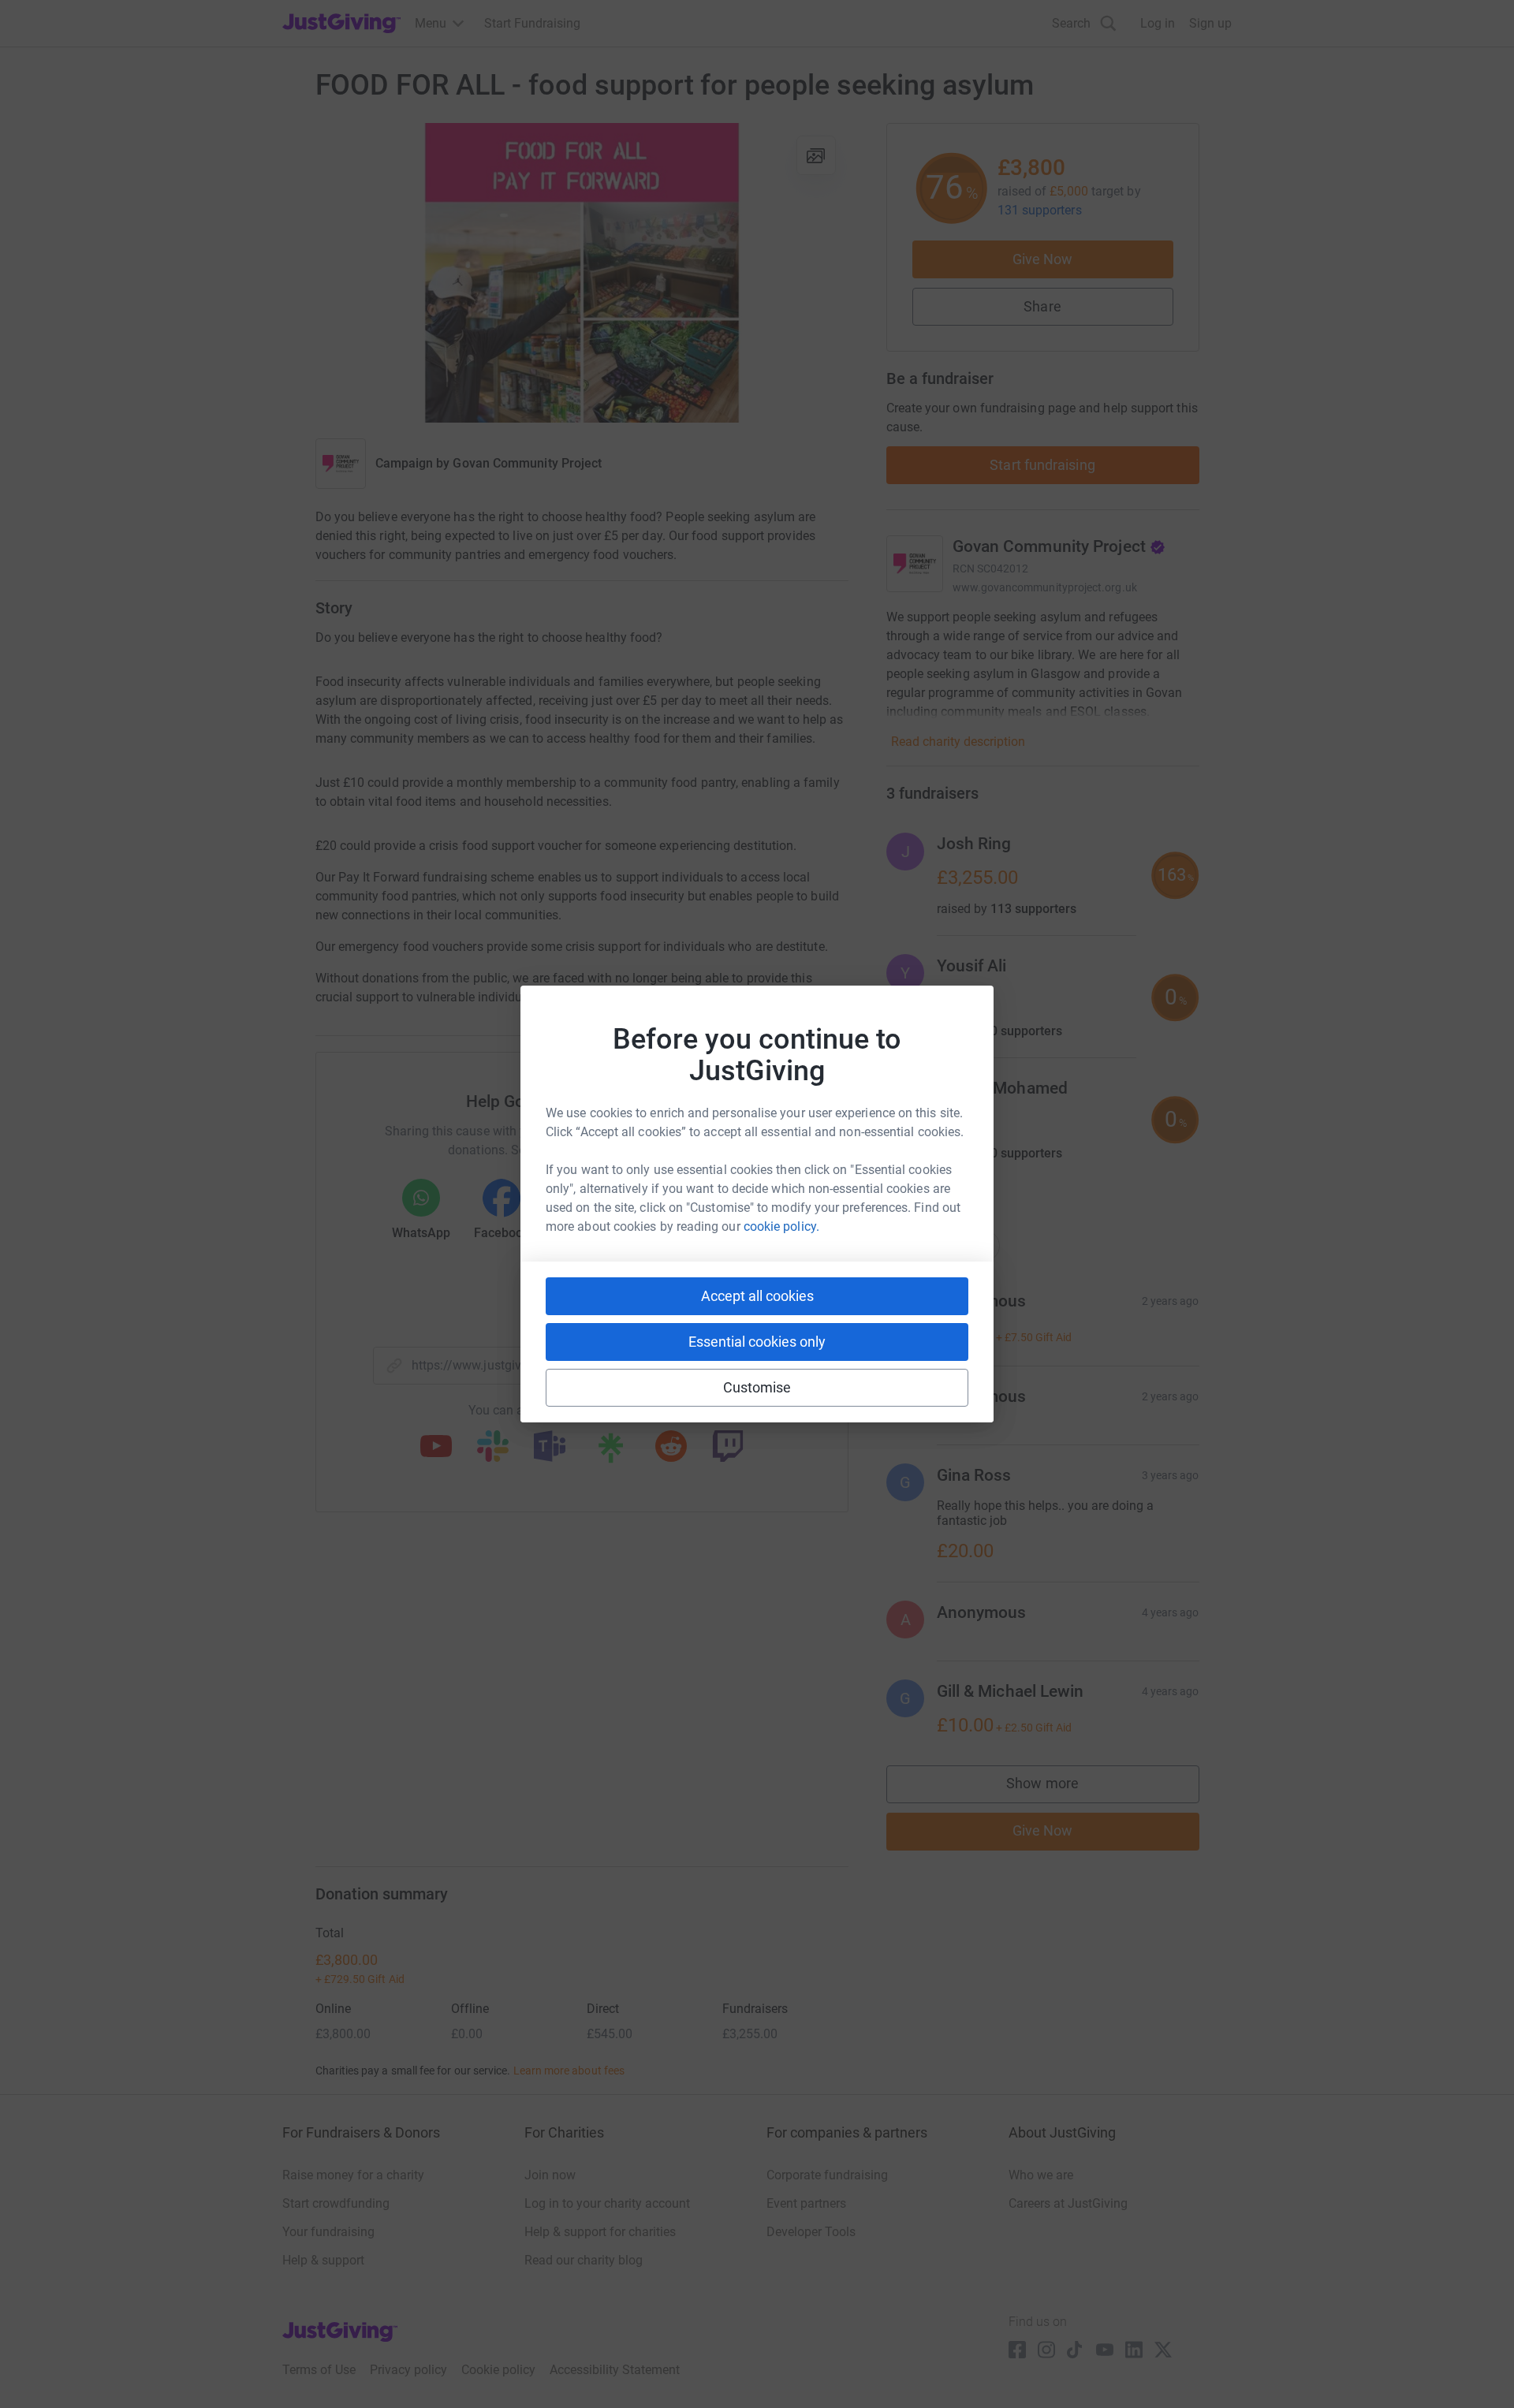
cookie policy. (781, 1226)
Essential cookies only (757, 1342)
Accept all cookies (757, 1296)
